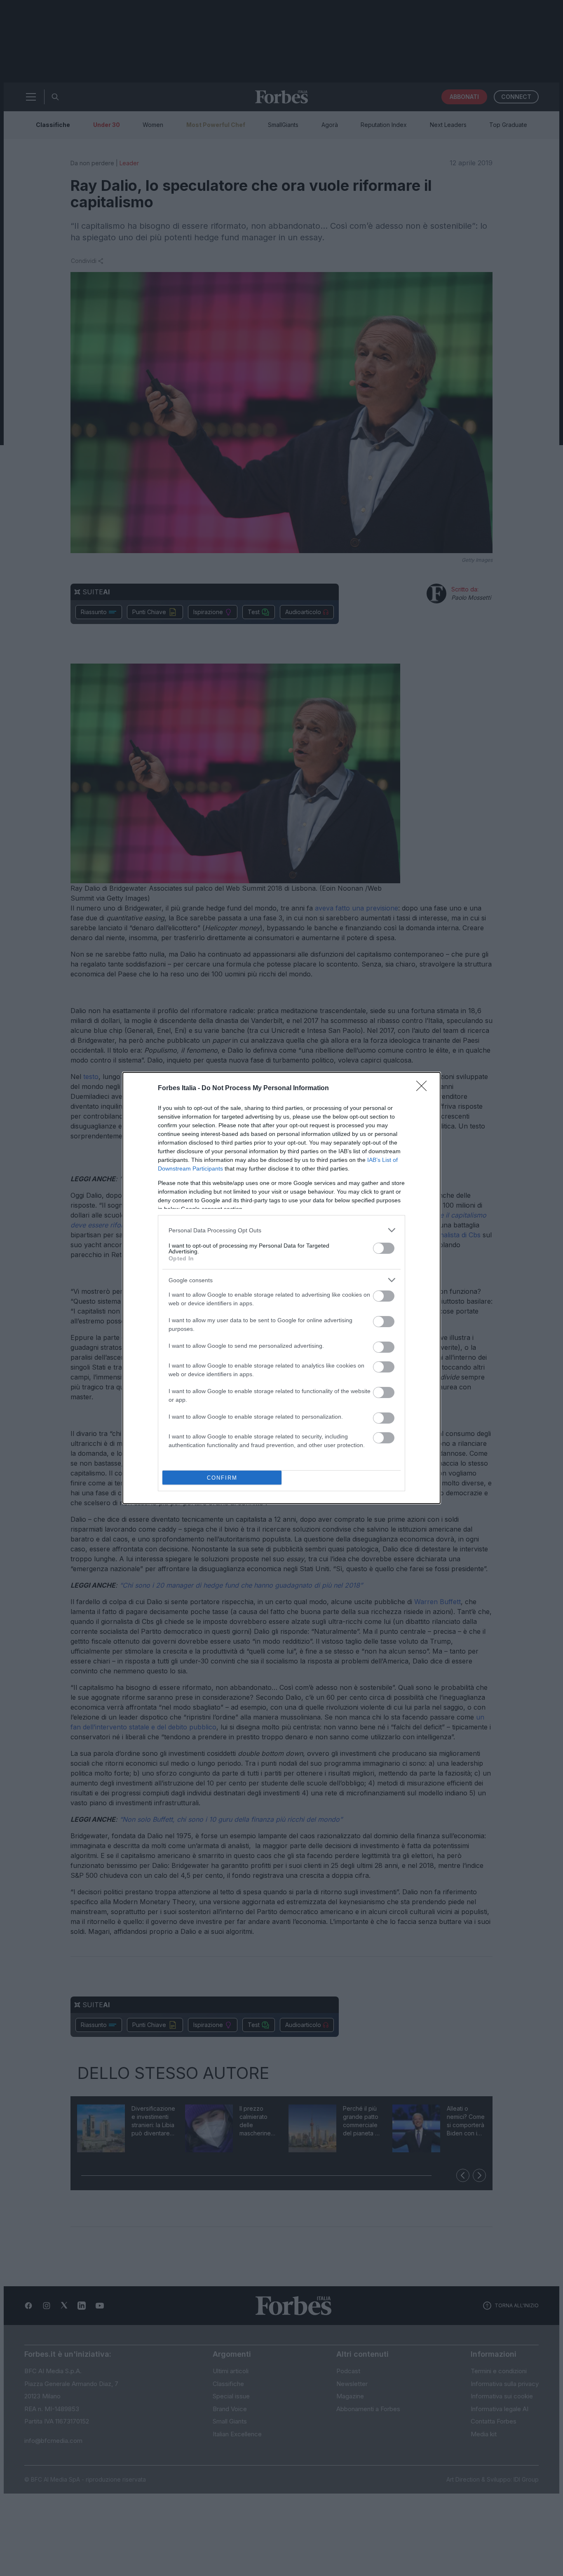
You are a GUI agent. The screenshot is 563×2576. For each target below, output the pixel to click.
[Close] (424, 1089)
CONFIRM (222, 1478)
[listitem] (281, 1230)
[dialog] (281, 1288)
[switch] (384, 1248)
